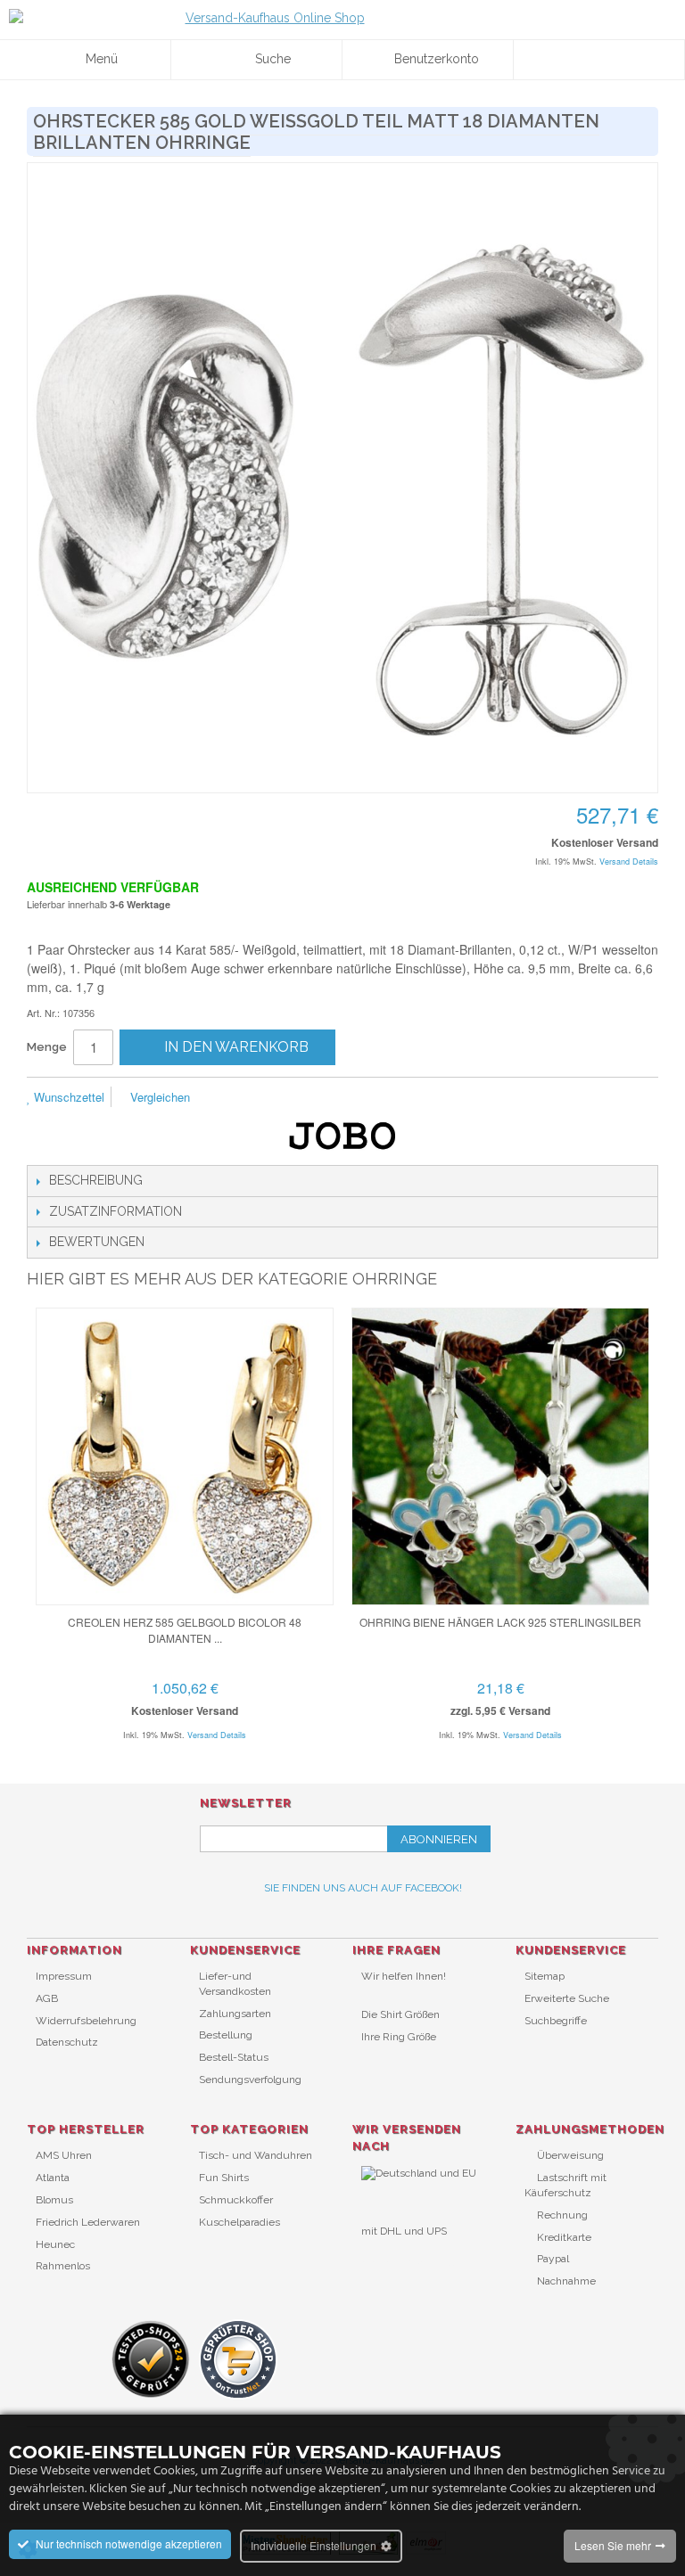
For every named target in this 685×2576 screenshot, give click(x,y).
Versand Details (629, 861)
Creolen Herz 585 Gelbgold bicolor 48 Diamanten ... (185, 1630)
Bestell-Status (234, 2057)
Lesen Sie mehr (613, 2545)
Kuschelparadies (239, 2222)
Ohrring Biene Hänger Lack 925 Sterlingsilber (500, 1622)
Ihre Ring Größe (399, 2037)
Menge (47, 1047)
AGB (47, 1998)
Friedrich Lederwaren (88, 2222)
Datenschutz (67, 2042)
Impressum (64, 1976)
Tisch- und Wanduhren (256, 2155)
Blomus (54, 2200)
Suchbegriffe (556, 2021)
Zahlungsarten (235, 2014)
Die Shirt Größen (400, 2014)
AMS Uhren (64, 2155)
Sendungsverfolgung (250, 2080)
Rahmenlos (63, 2266)
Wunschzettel (67, 1097)
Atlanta (53, 2178)
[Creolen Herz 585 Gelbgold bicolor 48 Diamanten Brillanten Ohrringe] (185, 1456)
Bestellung (226, 2035)
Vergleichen (158, 1097)
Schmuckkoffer (236, 2200)
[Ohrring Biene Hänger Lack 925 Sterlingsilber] (500, 1456)
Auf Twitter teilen (299, 1098)
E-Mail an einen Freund (227, 1098)
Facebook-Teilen (263, 1098)
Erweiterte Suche (567, 1998)
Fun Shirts (224, 2178)
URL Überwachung (408, 2260)
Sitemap (545, 1976)
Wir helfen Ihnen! (404, 1976)
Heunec (55, 2244)
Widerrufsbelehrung (86, 2021)
